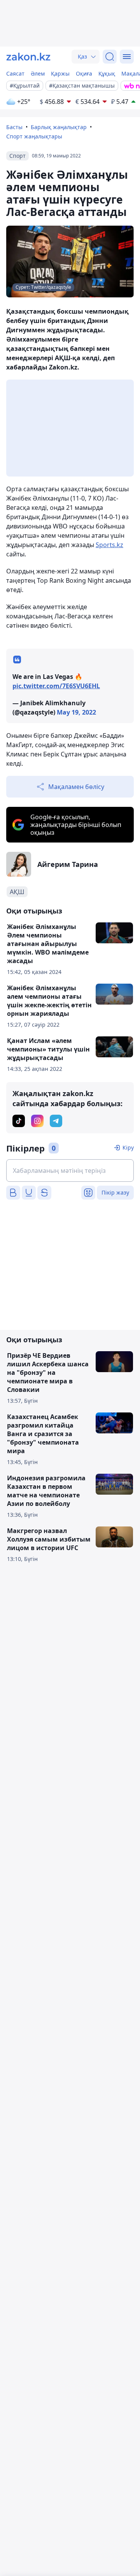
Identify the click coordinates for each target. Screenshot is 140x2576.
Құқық (107, 73)
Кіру (128, 1147)
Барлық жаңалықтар (59, 127)
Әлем (38, 73)
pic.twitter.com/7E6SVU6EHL (56, 686)
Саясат (15, 73)
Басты (14, 127)
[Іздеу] (110, 57)
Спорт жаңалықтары (34, 136)
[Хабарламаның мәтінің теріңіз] (70, 1171)
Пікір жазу (115, 1192)
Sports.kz (109, 545)
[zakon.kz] (28, 57)
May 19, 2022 (76, 712)
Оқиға (84, 73)
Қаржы (60, 73)
